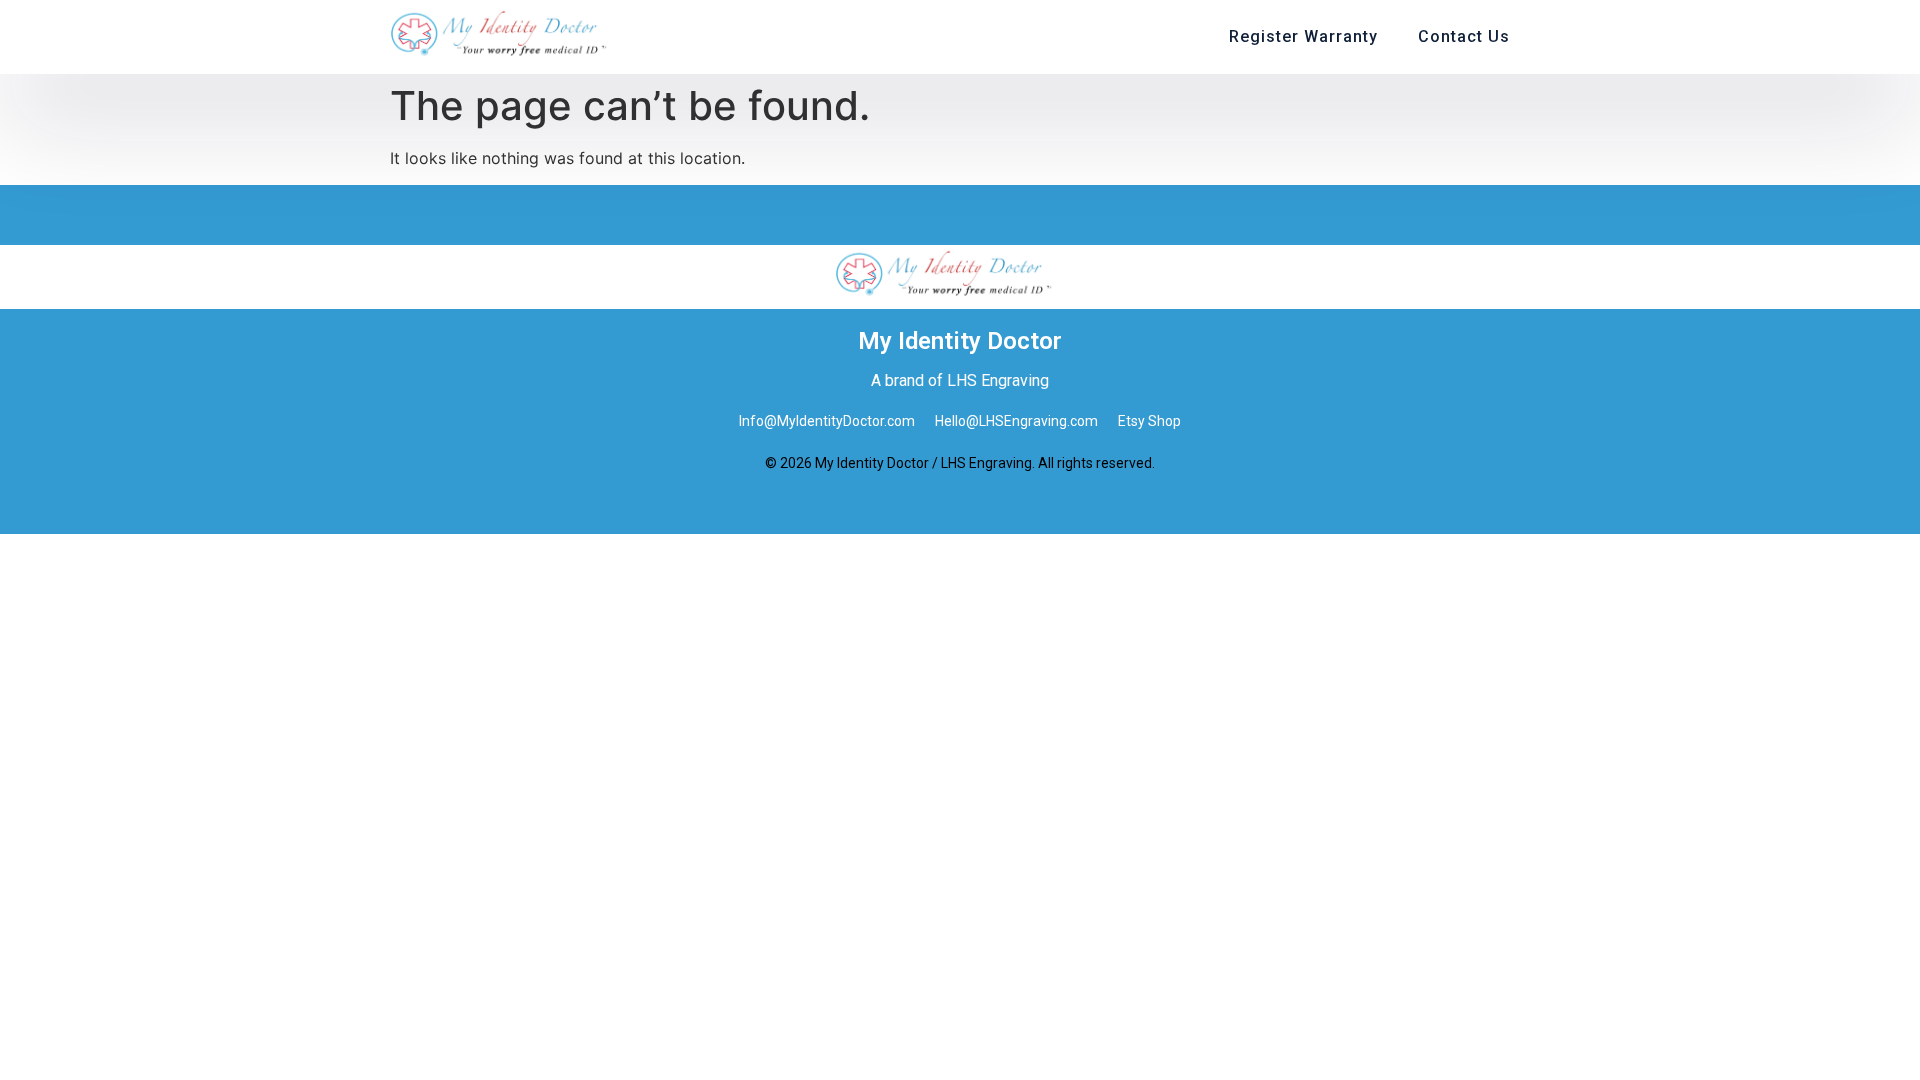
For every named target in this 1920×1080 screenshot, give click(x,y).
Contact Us (1464, 36)
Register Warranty (1303, 36)
